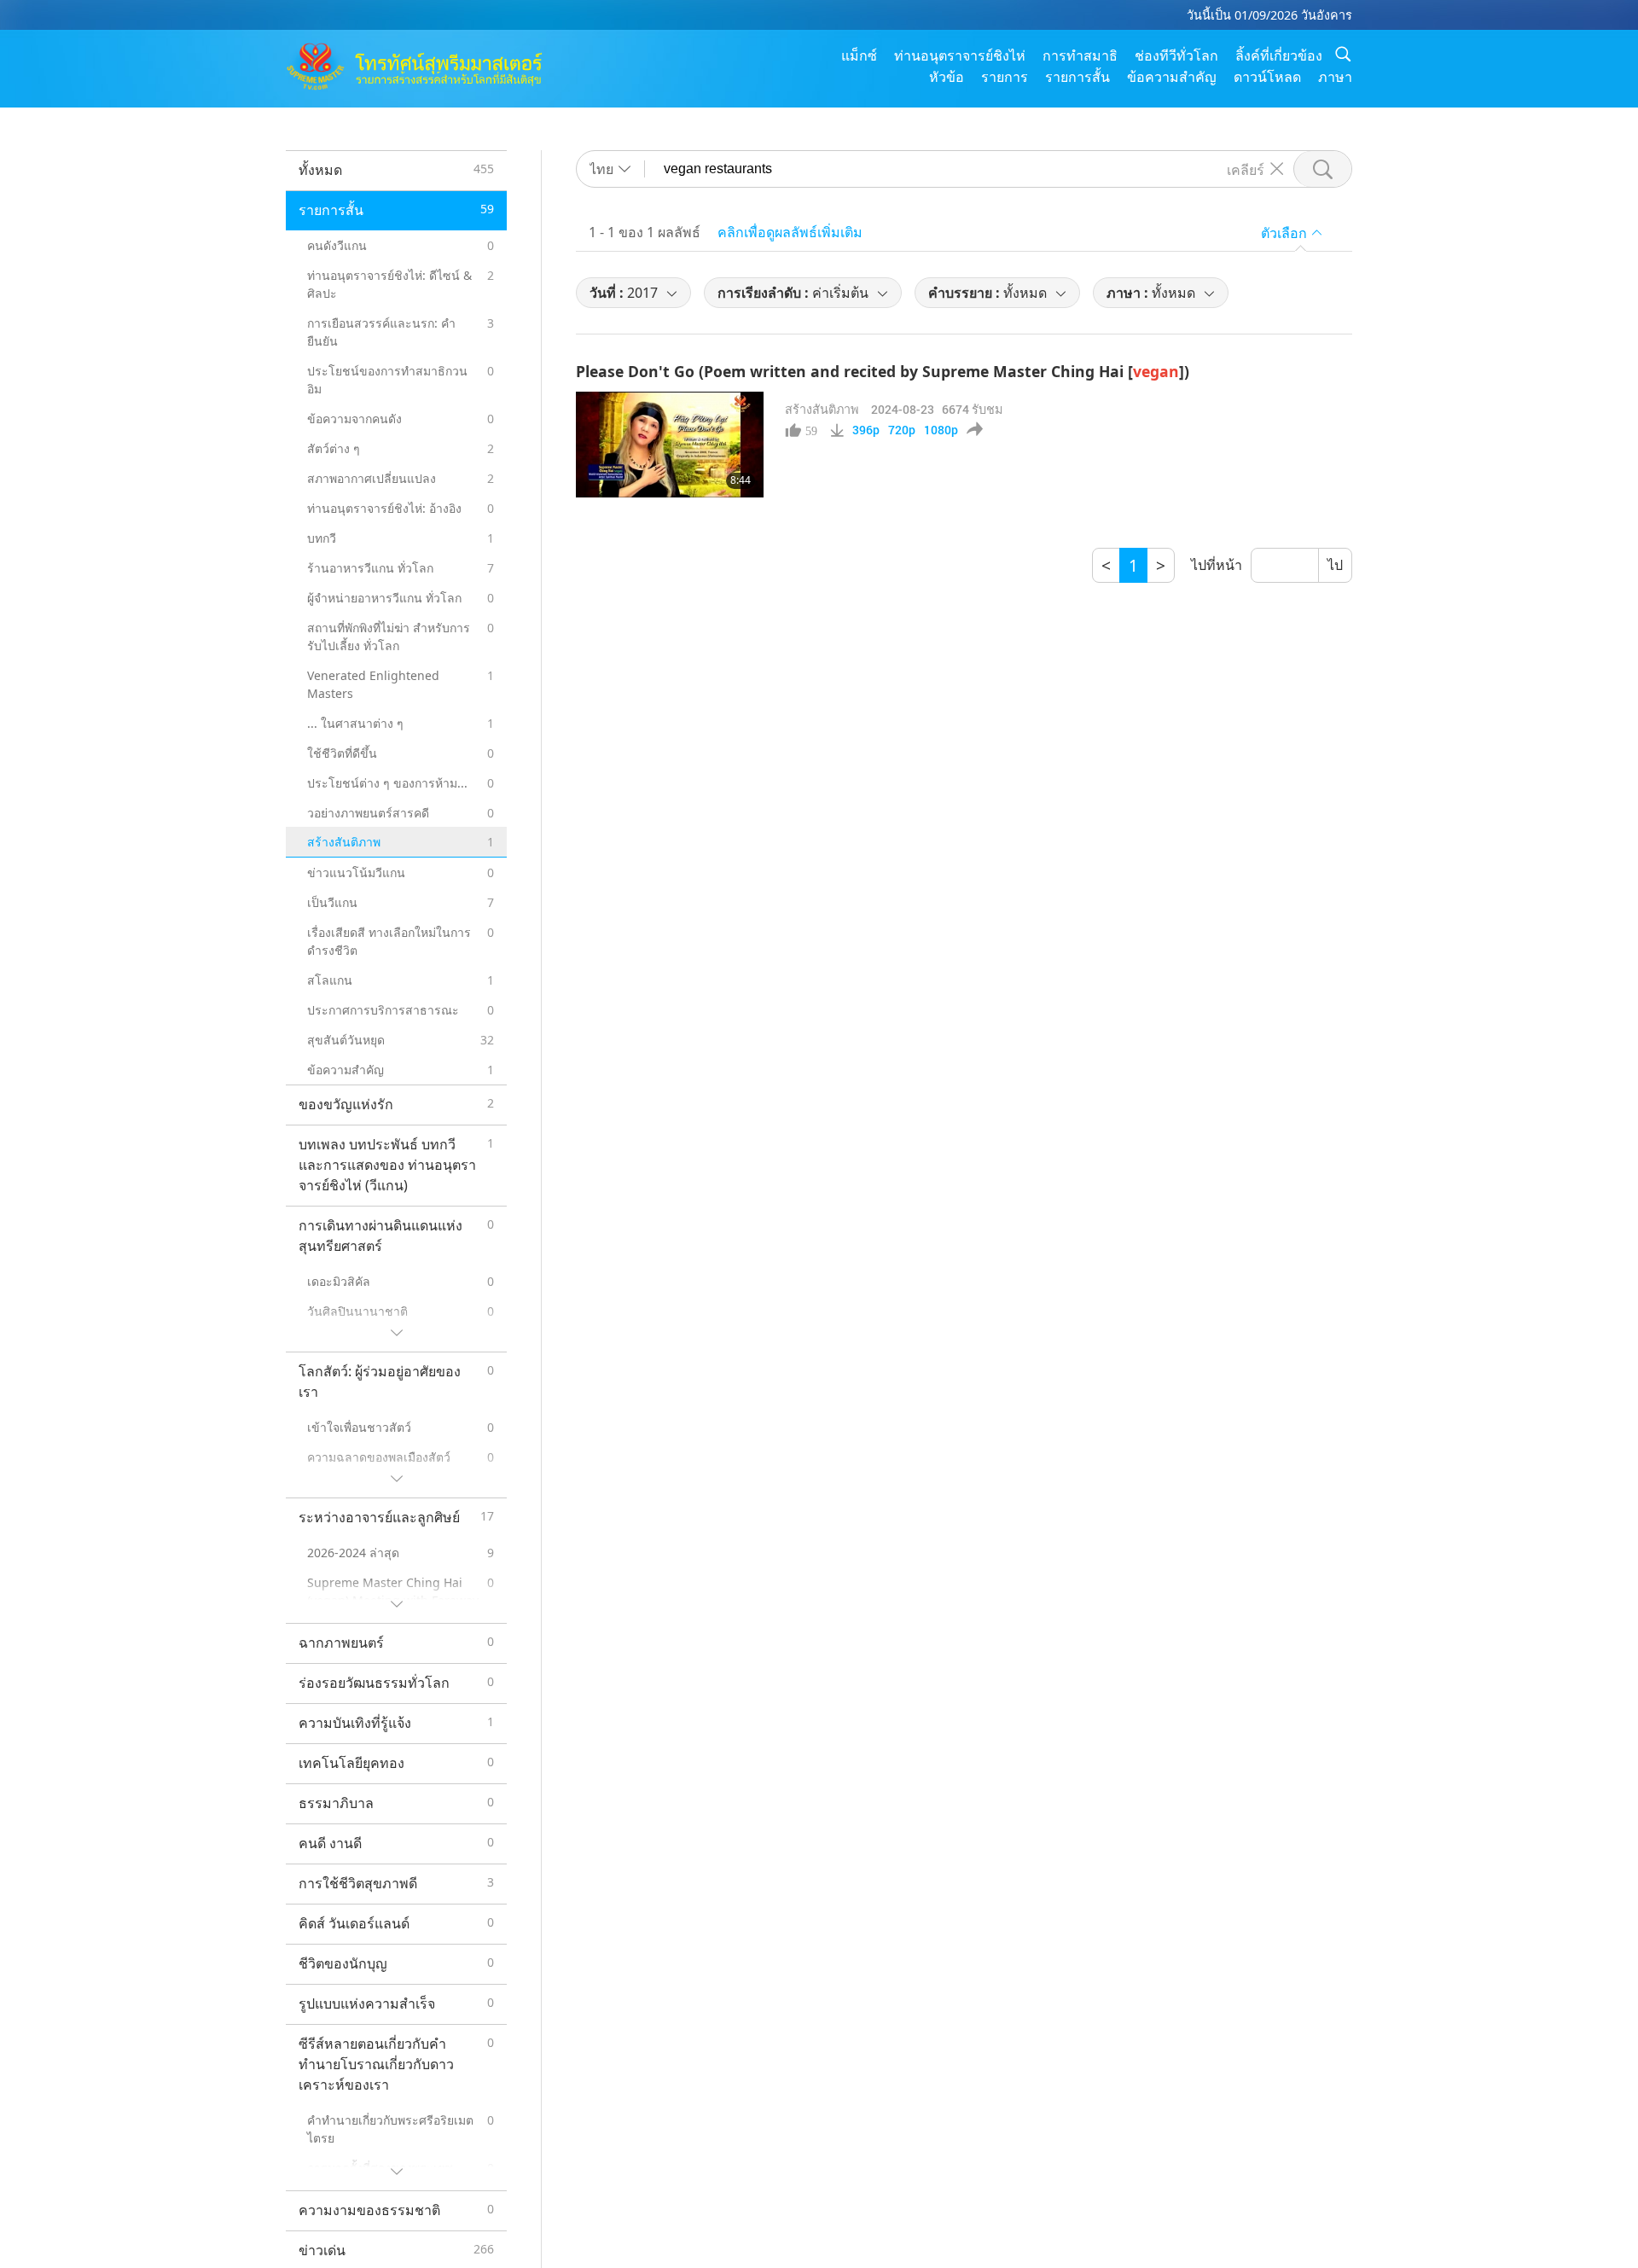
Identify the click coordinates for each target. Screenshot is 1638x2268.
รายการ (1005, 77)
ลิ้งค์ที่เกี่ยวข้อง (1279, 55)
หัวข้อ (947, 77)
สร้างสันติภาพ (822, 409)
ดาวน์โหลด (1267, 77)
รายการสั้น (1077, 77)
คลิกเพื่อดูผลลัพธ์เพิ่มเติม (790, 232)
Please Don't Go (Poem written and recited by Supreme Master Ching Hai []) (883, 371)
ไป (1335, 565)
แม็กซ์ (859, 55)
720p (902, 430)
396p (866, 430)
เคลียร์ (1246, 169)
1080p (941, 430)
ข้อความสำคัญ (1172, 77)
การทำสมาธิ (1080, 55)
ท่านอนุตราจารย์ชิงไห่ (960, 55)
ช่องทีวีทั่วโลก (1176, 55)
